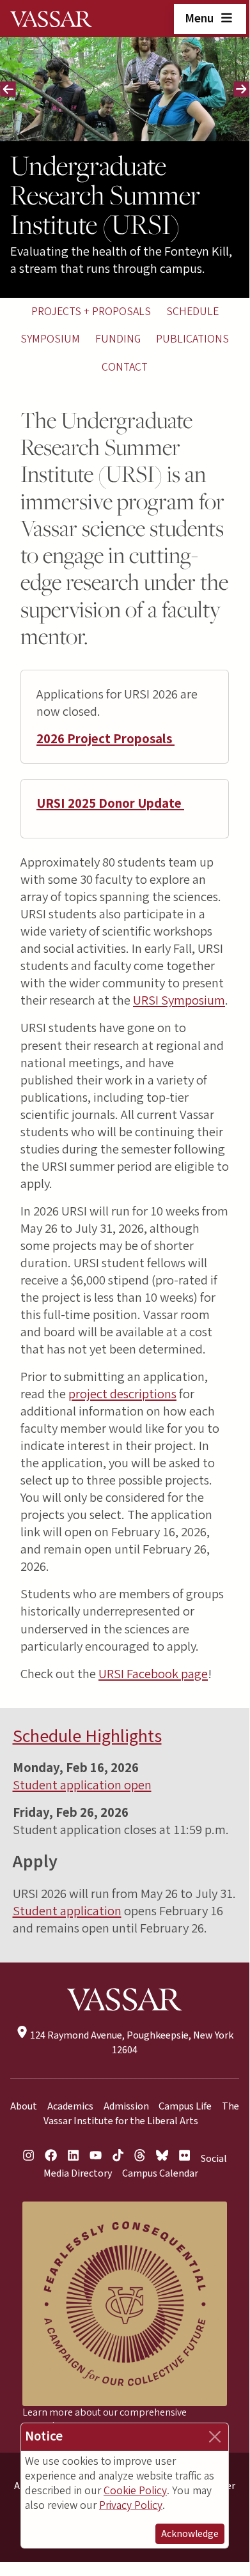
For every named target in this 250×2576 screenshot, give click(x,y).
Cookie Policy (135, 2491)
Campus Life (185, 2106)
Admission (126, 2106)
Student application (67, 1911)
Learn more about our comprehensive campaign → (105, 2419)
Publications (192, 339)
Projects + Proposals (91, 312)
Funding (118, 339)
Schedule (192, 312)
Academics (70, 2106)
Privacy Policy (131, 2505)
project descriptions (122, 1394)
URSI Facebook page (153, 1674)
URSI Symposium (179, 1000)
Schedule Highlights (87, 1736)
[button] (20, 89)
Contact (125, 367)
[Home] (51, 19)
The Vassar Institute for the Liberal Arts (142, 2114)
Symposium (50, 339)
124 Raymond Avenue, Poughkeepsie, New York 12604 (131, 2043)
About (24, 2106)
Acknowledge (190, 2534)
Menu (200, 19)
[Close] (215, 2437)
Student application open (82, 1785)
